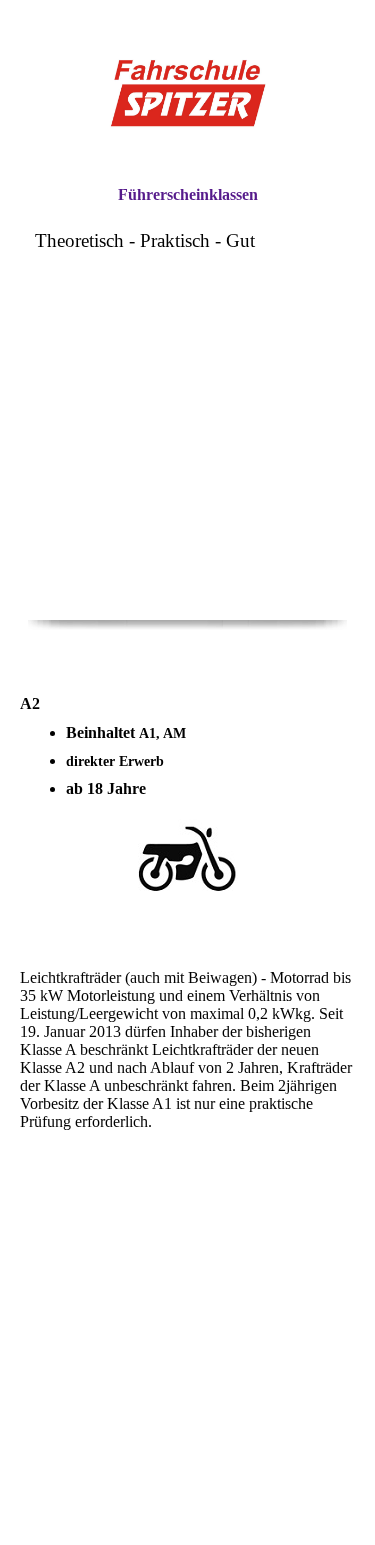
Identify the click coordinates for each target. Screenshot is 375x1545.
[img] (188, 92)
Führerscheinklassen (188, 194)
